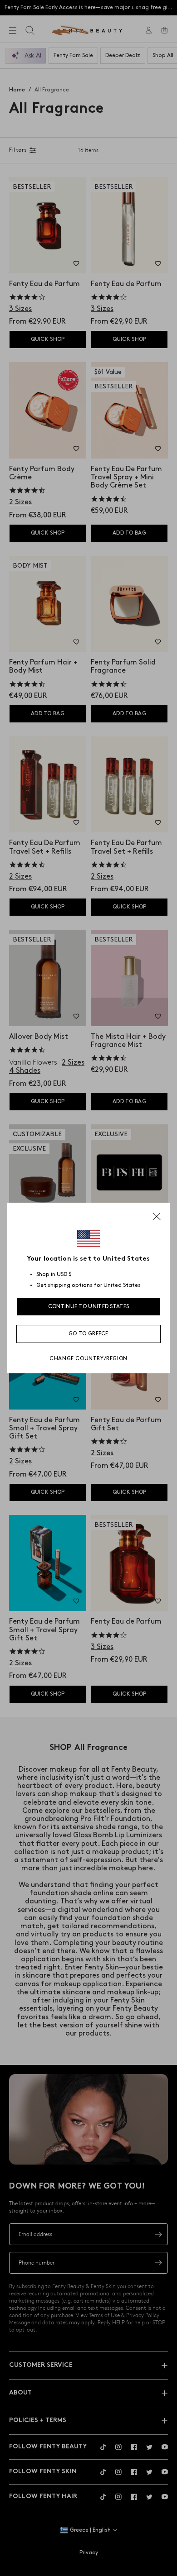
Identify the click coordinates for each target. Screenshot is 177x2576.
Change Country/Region (88, 1359)
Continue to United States (89, 1307)
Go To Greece (88, 1334)
